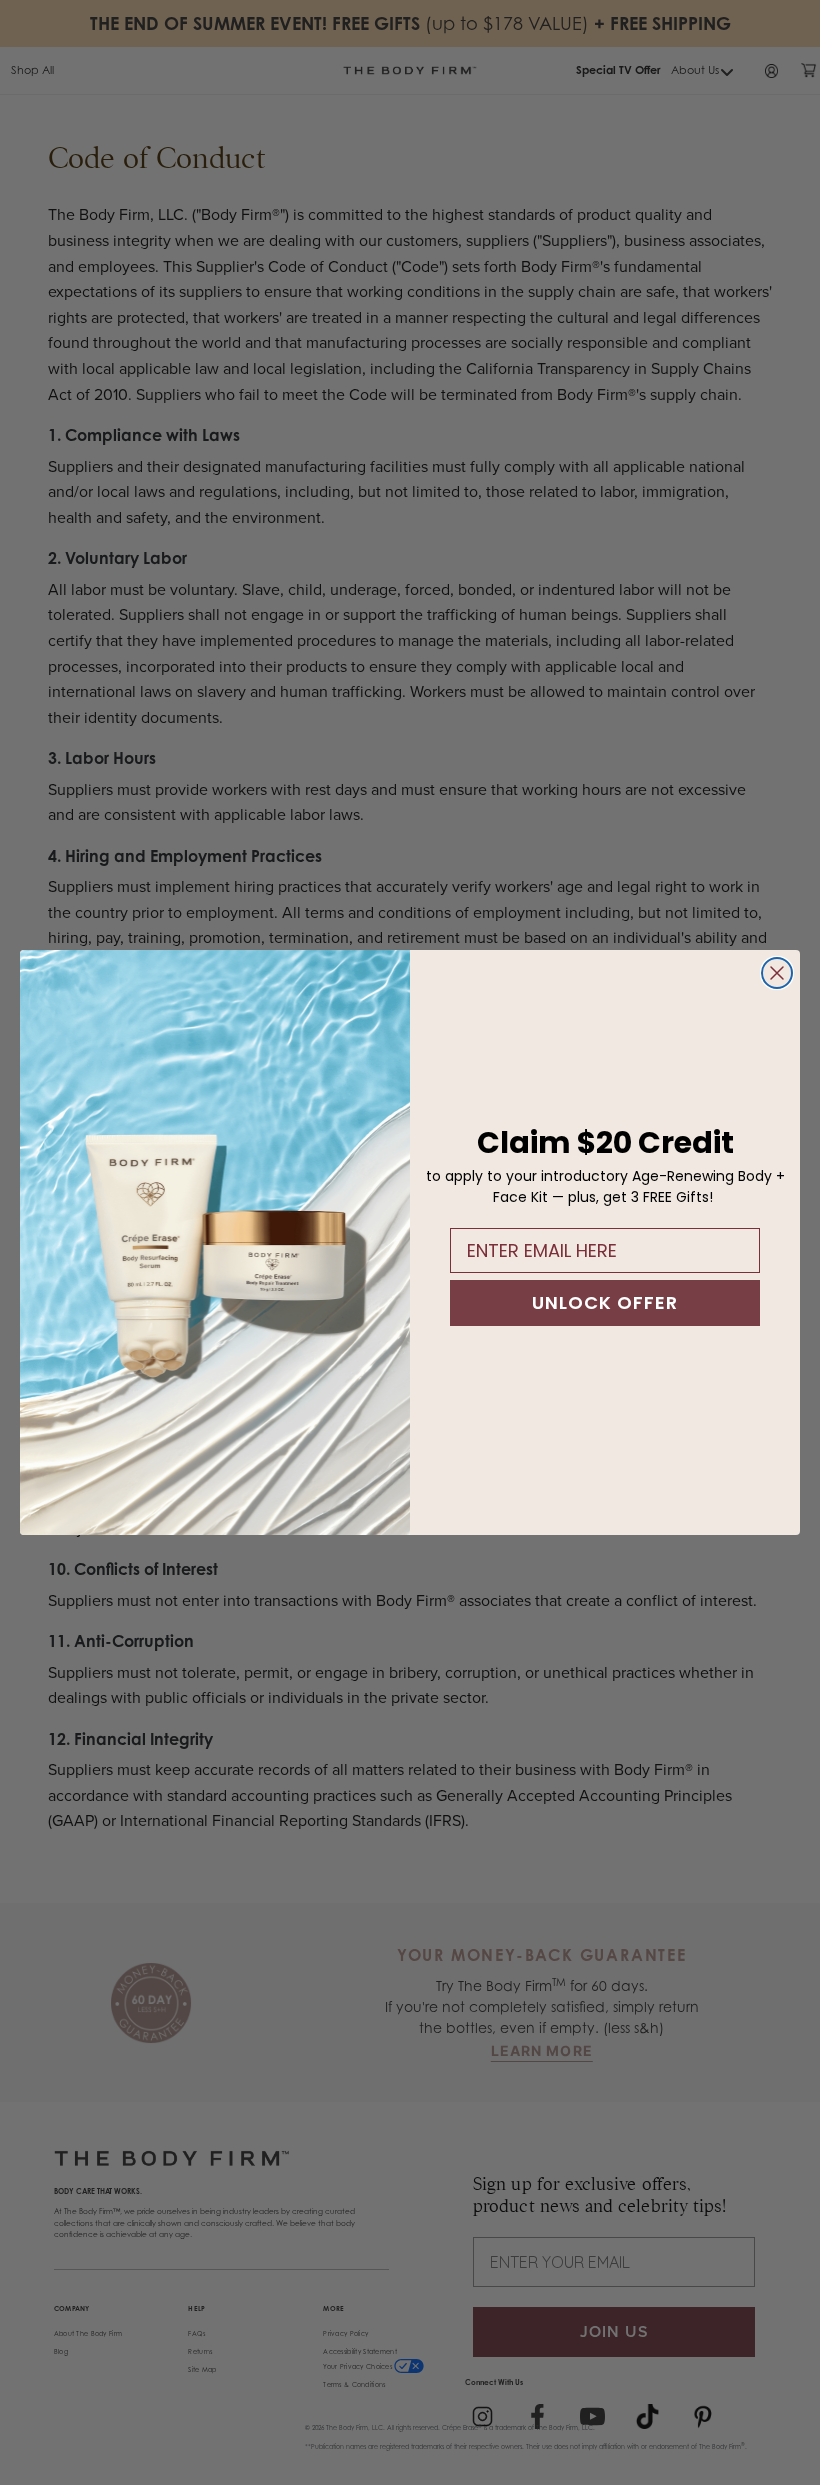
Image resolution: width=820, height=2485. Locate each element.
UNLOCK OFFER (605, 1302)
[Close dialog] (777, 973)
